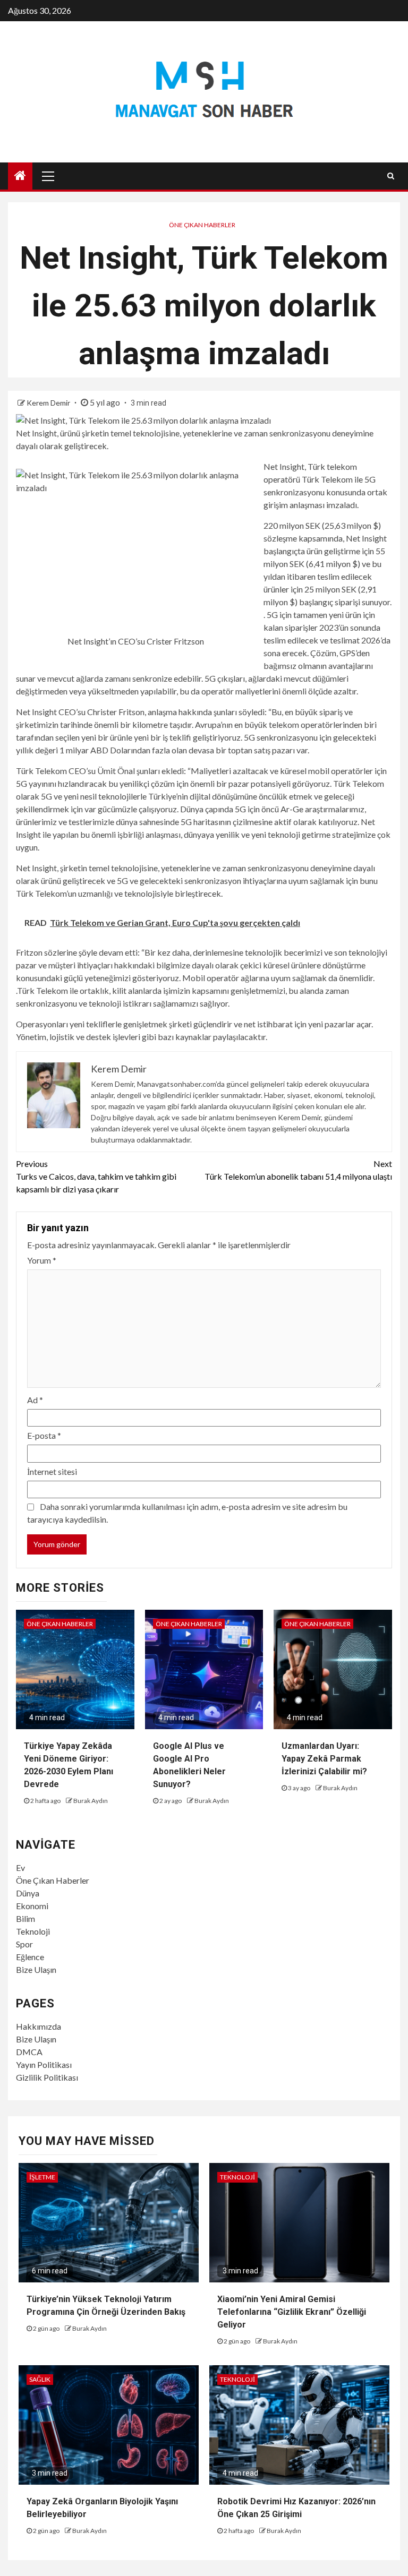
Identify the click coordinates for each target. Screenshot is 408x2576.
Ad (35, 1400)
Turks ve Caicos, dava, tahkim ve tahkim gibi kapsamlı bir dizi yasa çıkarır (96, 1176)
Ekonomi (32, 1906)
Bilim (25, 1918)
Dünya (28, 1893)
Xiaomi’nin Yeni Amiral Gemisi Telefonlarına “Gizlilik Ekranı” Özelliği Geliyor (292, 2312)
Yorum (42, 1260)
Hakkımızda (39, 2026)
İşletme (42, 2177)
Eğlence (30, 1957)
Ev (20, 1867)
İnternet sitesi (52, 1471)
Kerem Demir (49, 403)
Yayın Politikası (44, 2064)
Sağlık (40, 2379)
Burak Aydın (91, 1801)
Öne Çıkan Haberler (202, 225)
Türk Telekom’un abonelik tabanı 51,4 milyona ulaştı (298, 1170)
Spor (24, 1944)
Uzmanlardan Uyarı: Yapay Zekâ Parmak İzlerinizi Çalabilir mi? (324, 1759)
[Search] (391, 176)
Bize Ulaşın (36, 1969)
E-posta (44, 1435)
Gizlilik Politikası (47, 2077)
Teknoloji (33, 1931)
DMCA (29, 2052)
